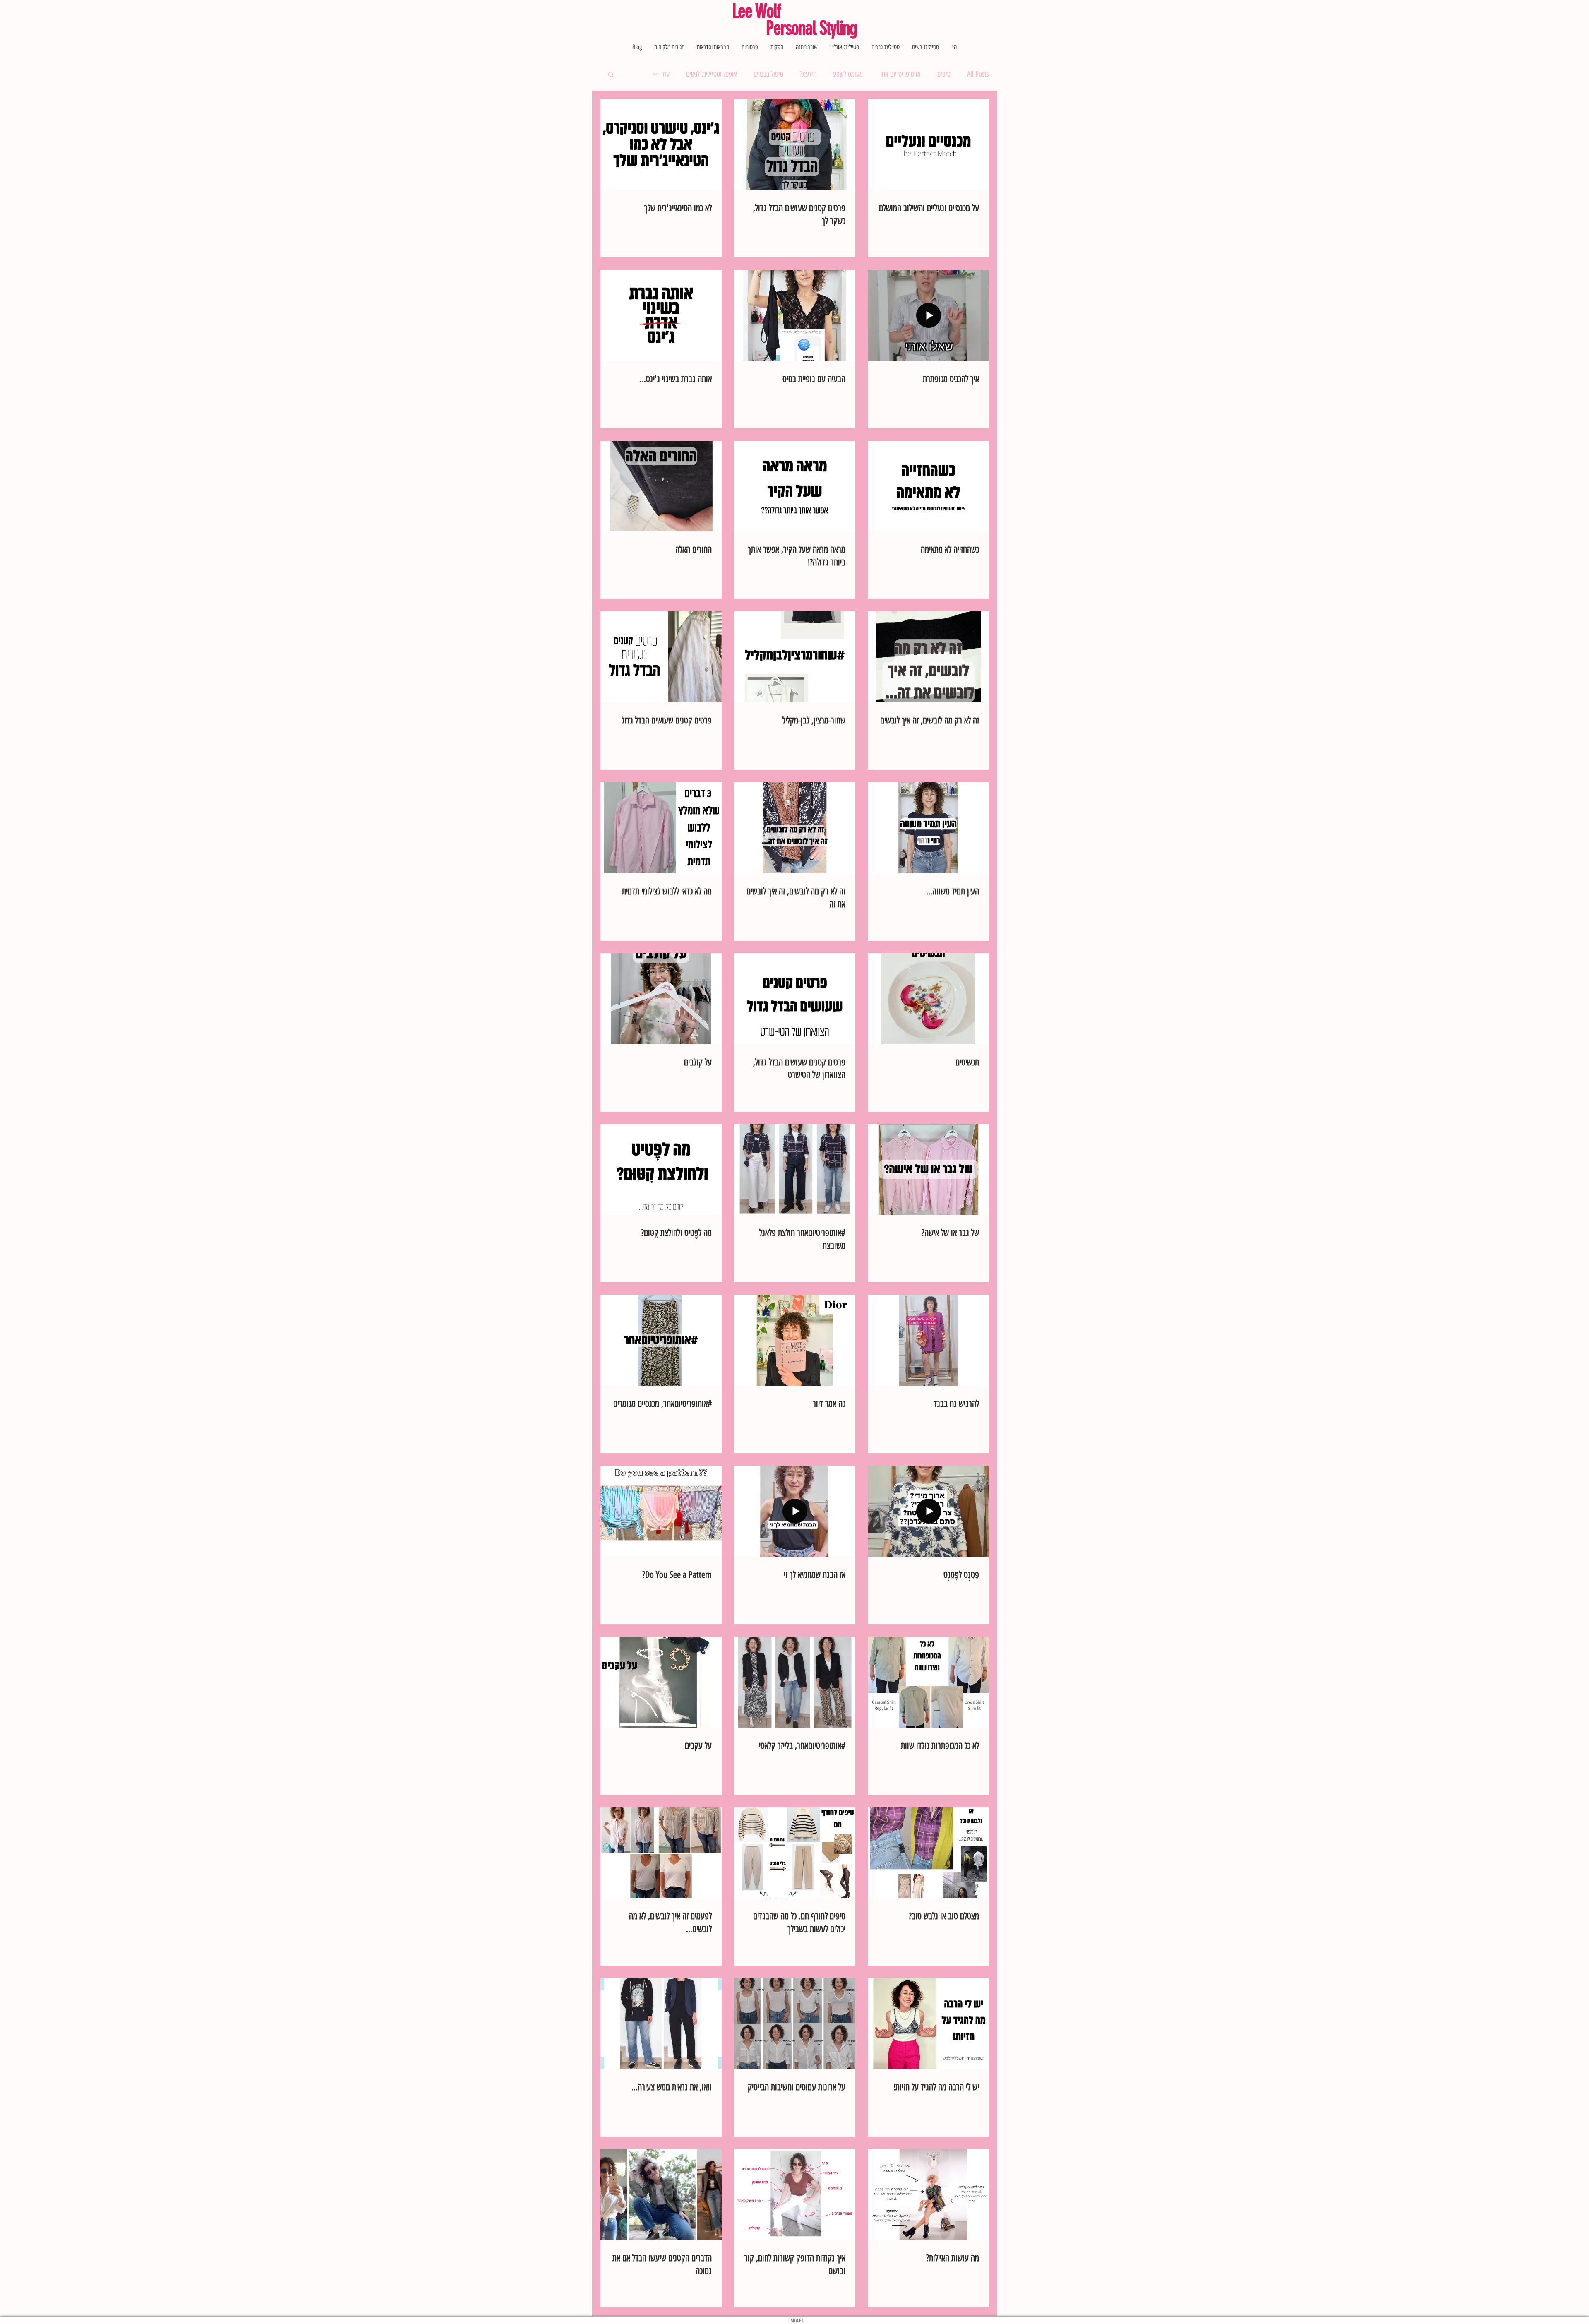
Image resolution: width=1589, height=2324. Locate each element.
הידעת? (808, 74)
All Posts (978, 74)
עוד (666, 74)
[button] (611, 75)
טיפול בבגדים (768, 74)
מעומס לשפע (848, 74)
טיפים (944, 74)
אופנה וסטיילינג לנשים (712, 74)
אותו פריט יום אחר (900, 74)
